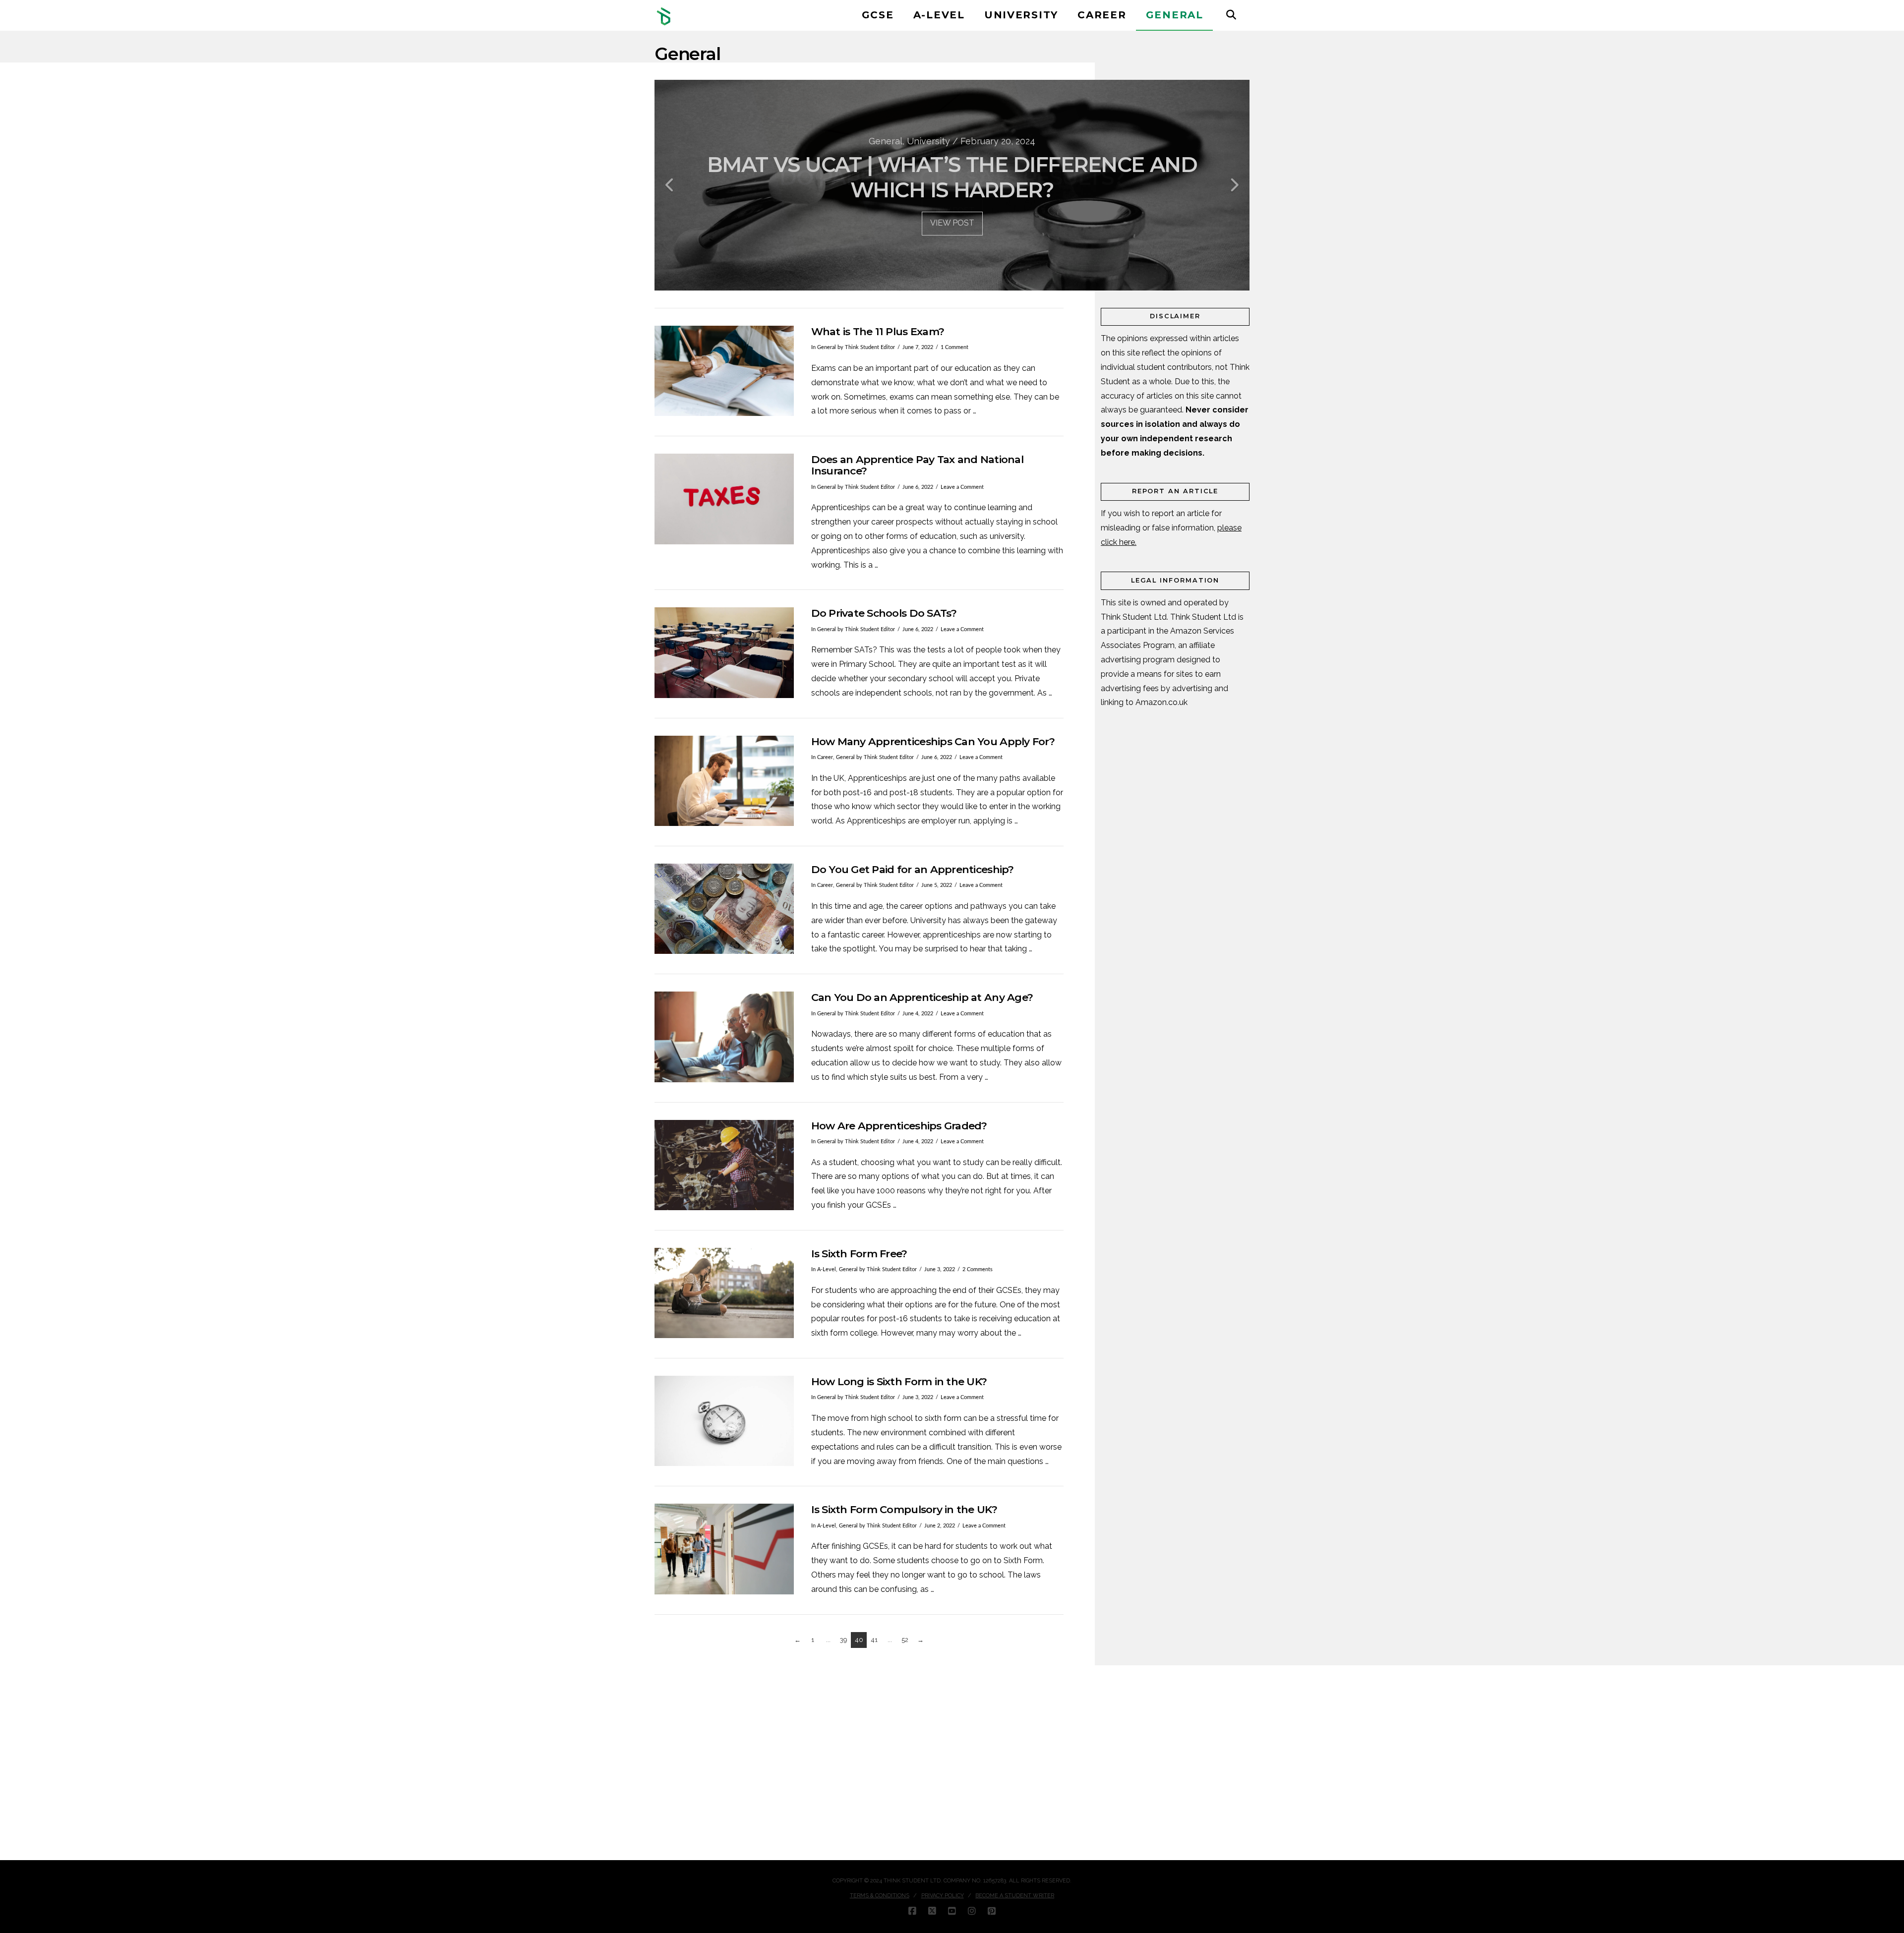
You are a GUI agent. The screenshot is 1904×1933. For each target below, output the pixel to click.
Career (825, 757)
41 (874, 1640)
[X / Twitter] (932, 1911)
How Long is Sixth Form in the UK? (899, 1381)
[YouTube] (952, 1911)
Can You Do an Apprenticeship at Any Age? (922, 997)
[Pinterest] (992, 1911)
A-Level (827, 1269)
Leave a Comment (962, 487)
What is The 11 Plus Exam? (878, 331)
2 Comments (978, 1269)
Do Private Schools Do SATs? (884, 613)
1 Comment (954, 347)
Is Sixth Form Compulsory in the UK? (904, 1509)
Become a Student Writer (1015, 1896)
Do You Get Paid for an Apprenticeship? (913, 869)
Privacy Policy (943, 1896)
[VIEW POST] (724, 371)
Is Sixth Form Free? (859, 1254)
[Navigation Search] (1231, 15)
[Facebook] (912, 1911)
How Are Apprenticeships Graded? (899, 1126)
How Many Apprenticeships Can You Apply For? (933, 741)
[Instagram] (972, 1911)
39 (844, 1640)
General (827, 347)
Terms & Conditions (880, 1896)
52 (905, 1640)
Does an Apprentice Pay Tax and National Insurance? (917, 465)
